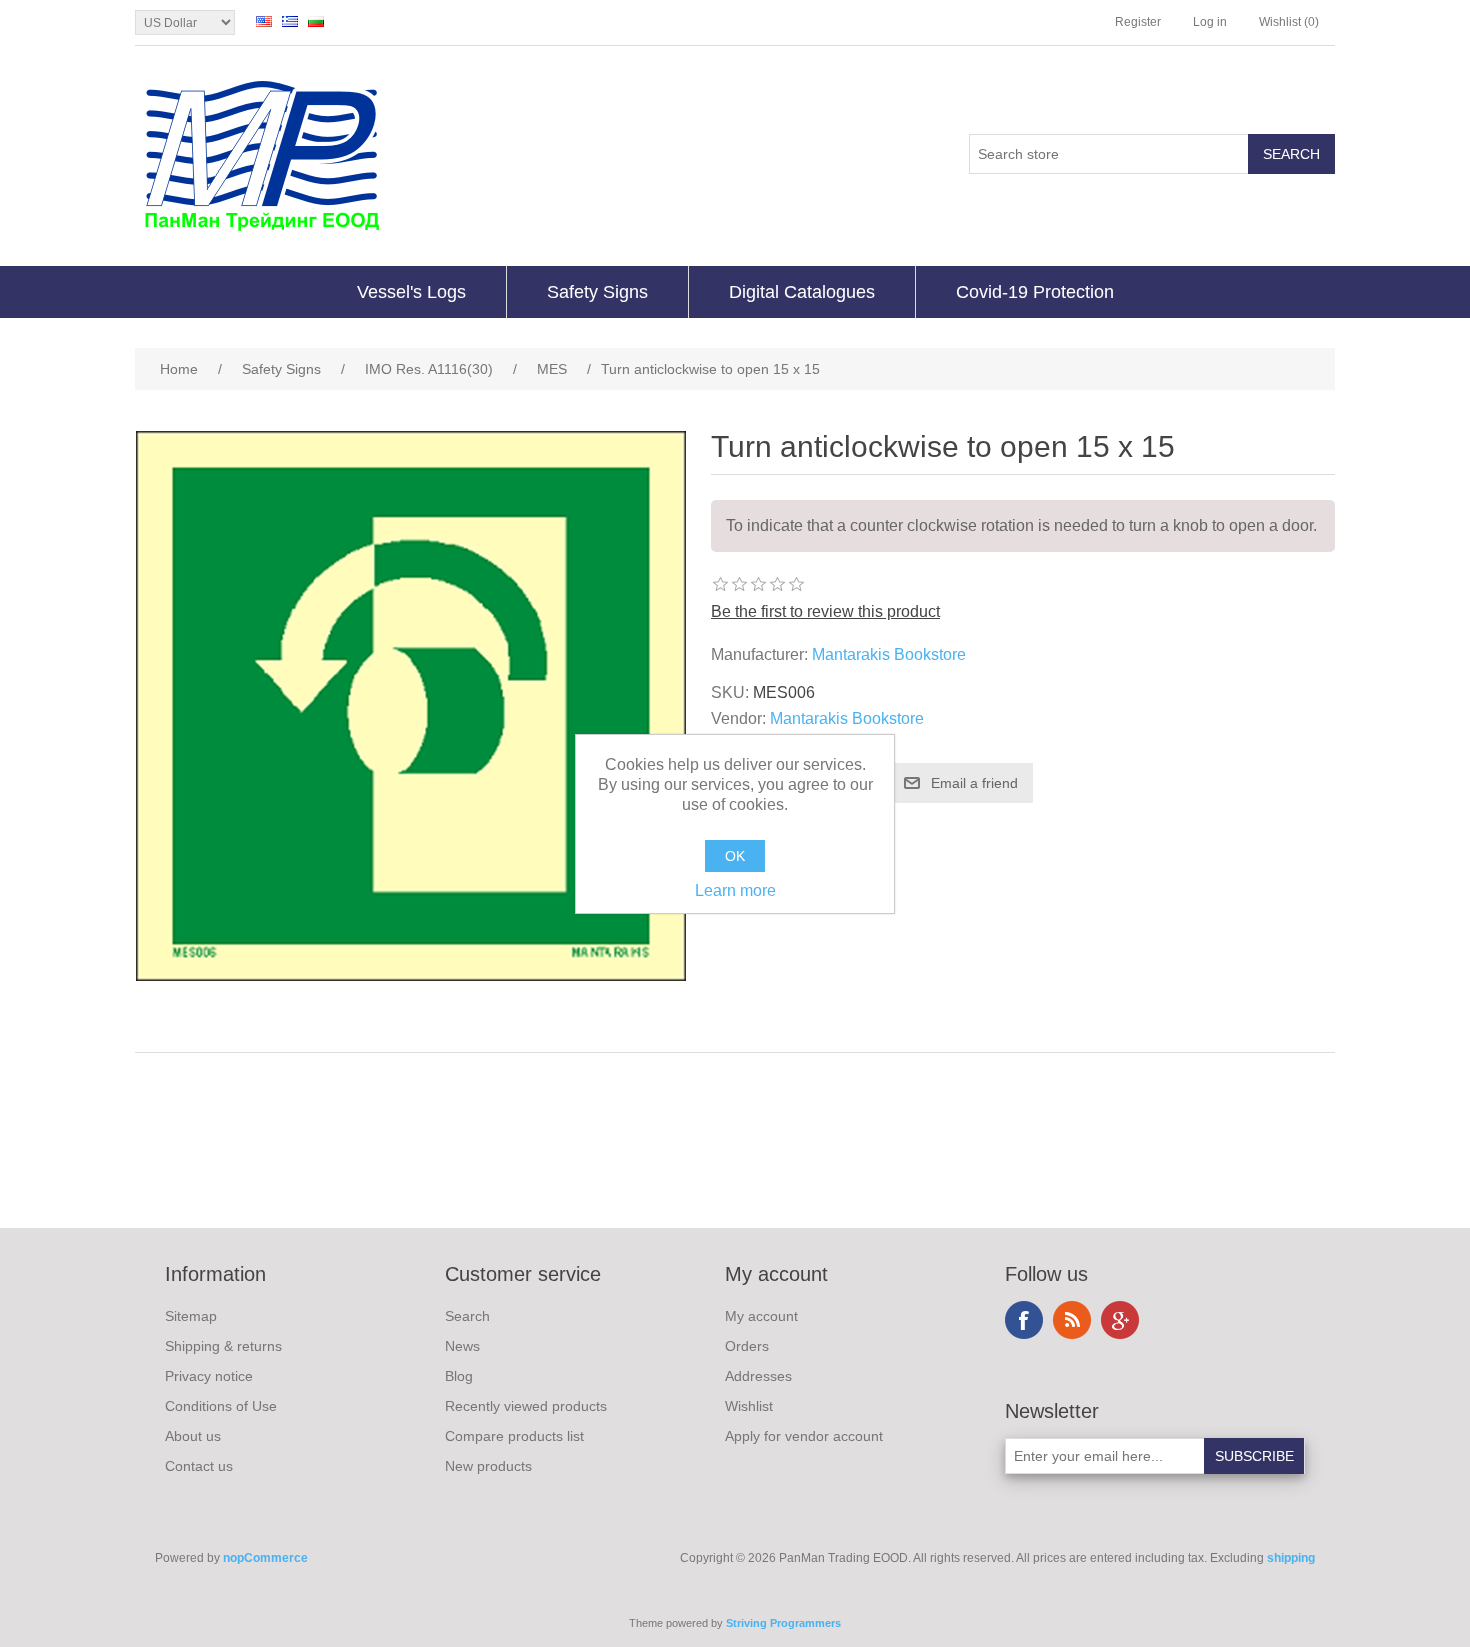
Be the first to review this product (825, 611)
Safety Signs (597, 292)
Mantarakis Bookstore (889, 654)
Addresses (758, 1376)
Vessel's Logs (411, 292)
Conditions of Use (221, 1406)
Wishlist (749, 1406)
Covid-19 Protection (1035, 292)
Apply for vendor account (804, 1436)
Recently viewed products (526, 1406)
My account (761, 1316)
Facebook (1024, 1320)
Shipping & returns (223, 1346)
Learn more (735, 890)
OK (735, 856)
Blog (459, 1376)
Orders (747, 1346)
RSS (1072, 1320)
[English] (264, 21)
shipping (1291, 1558)
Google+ (1120, 1320)
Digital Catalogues (802, 292)
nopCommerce (265, 1558)
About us (193, 1436)
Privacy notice (209, 1376)
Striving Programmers (783, 1623)
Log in (1210, 22)
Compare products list (514, 1436)
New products (488, 1466)
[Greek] (290, 21)
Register (1138, 22)
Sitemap (191, 1316)
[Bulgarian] (316, 21)
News (462, 1346)
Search (467, 1316)
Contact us (199, 1466)
